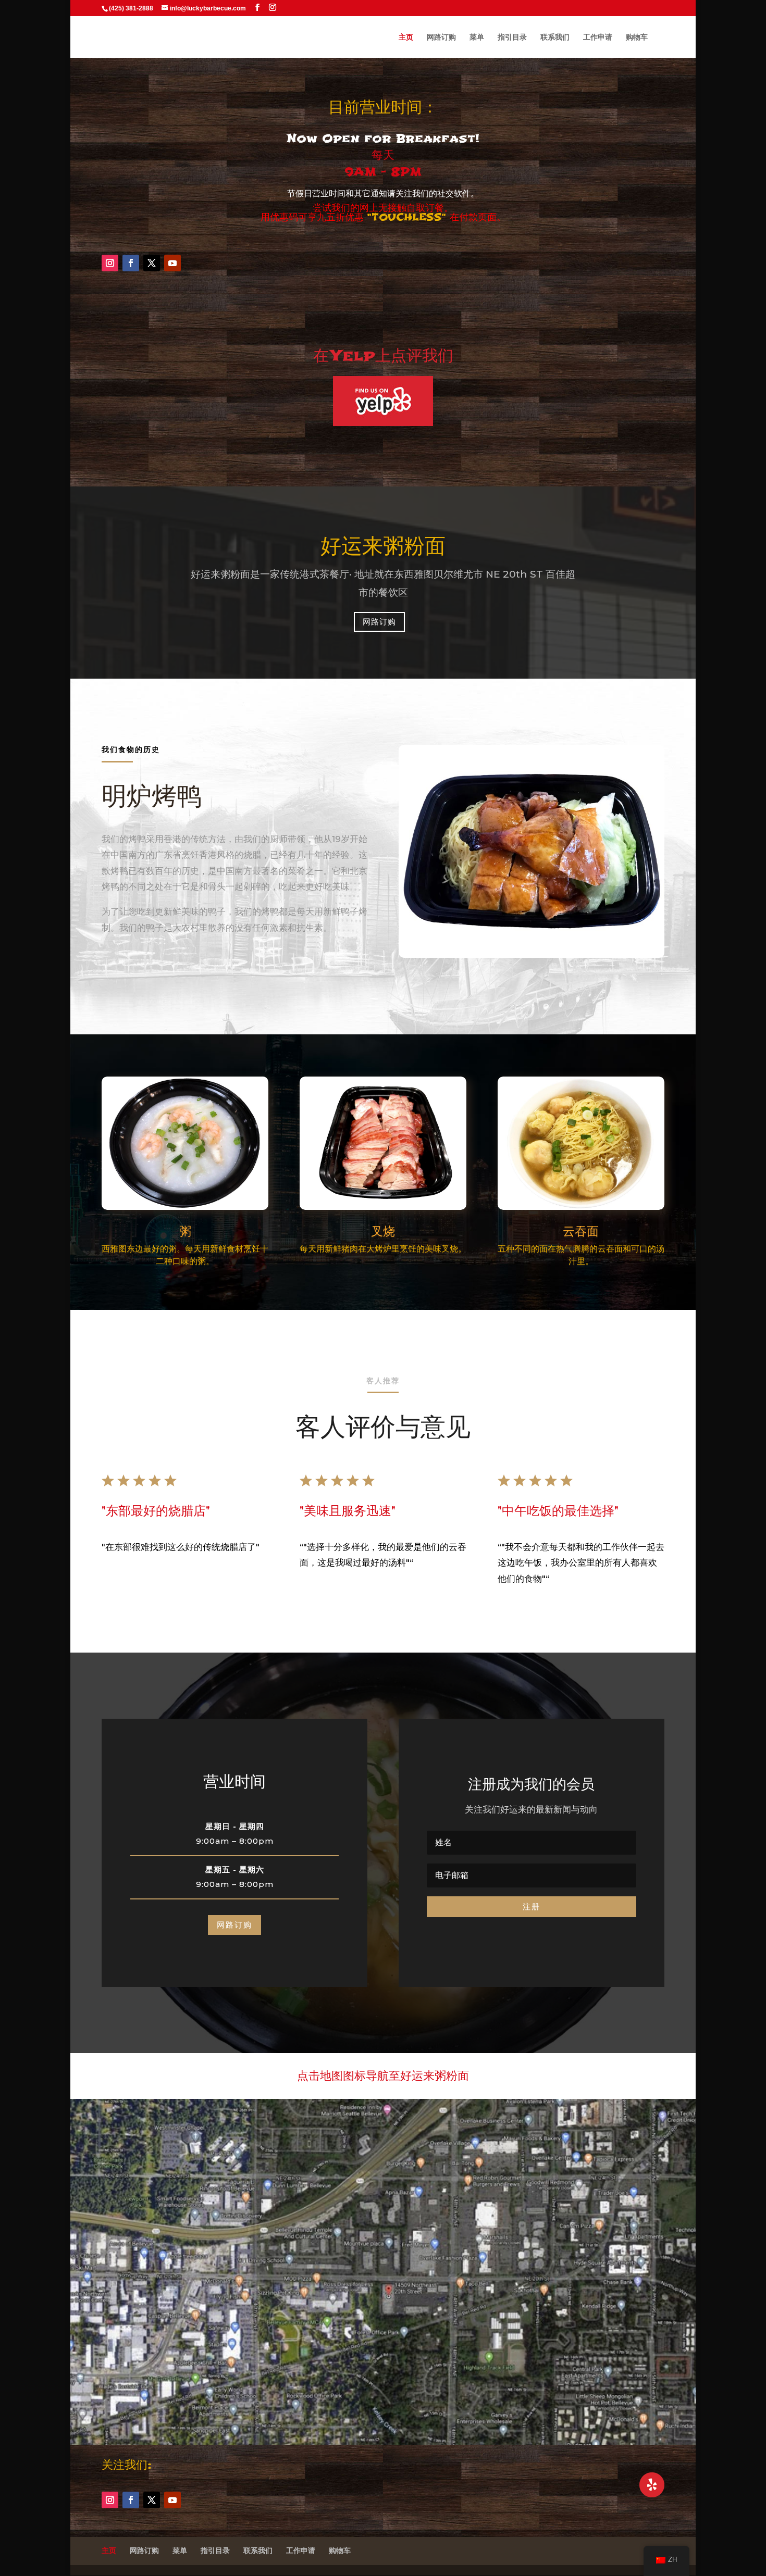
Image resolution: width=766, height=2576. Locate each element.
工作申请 (598, 37)
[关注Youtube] (172, 263)
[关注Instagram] (110, 263)
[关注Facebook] (131, 263)
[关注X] (152, 263)
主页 (406, 37)
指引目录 (512, 37)
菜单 (477, 37)
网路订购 (441, 37)
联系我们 (555, 37)
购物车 (637, 37)
